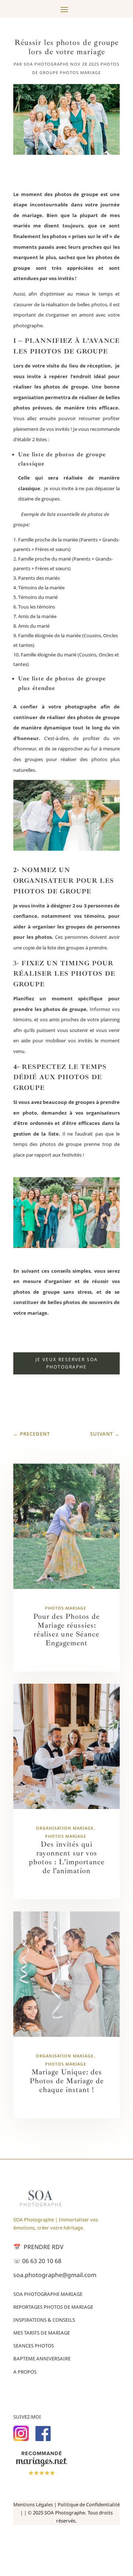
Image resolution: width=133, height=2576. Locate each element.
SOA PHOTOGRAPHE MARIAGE (48, 2294)
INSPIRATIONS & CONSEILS (44, 2320)
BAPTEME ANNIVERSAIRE (42, 2359)
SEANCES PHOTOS (34, 2346)
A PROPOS (25, 2372)
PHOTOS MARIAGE (80, 72)
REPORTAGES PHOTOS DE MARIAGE (53, 2307)
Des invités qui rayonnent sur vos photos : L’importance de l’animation (67, 1857)
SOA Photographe (46, 64)
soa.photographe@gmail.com (55, 2275)
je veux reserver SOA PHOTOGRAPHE (67, 1363)
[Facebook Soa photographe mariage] (43, 2439)
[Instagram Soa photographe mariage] (21, 2439)
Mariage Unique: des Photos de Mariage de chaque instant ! (67, 2081)
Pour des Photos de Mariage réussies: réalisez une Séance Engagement (66, 1630)
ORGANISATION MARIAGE (65, 1828)
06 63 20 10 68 (37, 2261)
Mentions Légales (33, 2504)
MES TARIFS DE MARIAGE (42, 2333)
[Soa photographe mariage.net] (42, 2474)
